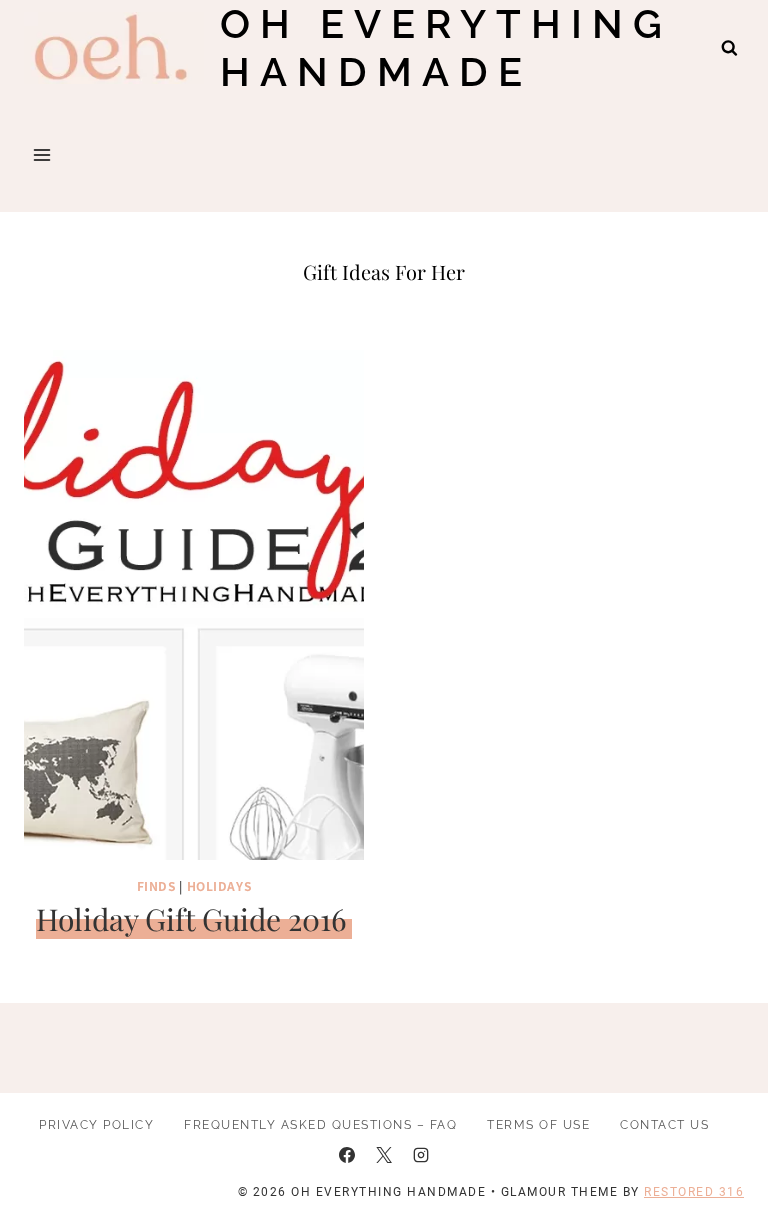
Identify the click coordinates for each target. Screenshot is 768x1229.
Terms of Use (538, 1125)
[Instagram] (421, 1155)
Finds (156, 885)
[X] (384, 1155)
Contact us (664, 1125)
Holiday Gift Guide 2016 (191, 919)
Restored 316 (694, 1192)
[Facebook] (347, 1155)
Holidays (219, 885)
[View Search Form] (729, 48)
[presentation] (194, 605)
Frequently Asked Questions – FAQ (320, 1125)
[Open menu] (42, 154)
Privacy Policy (96, 1125)
